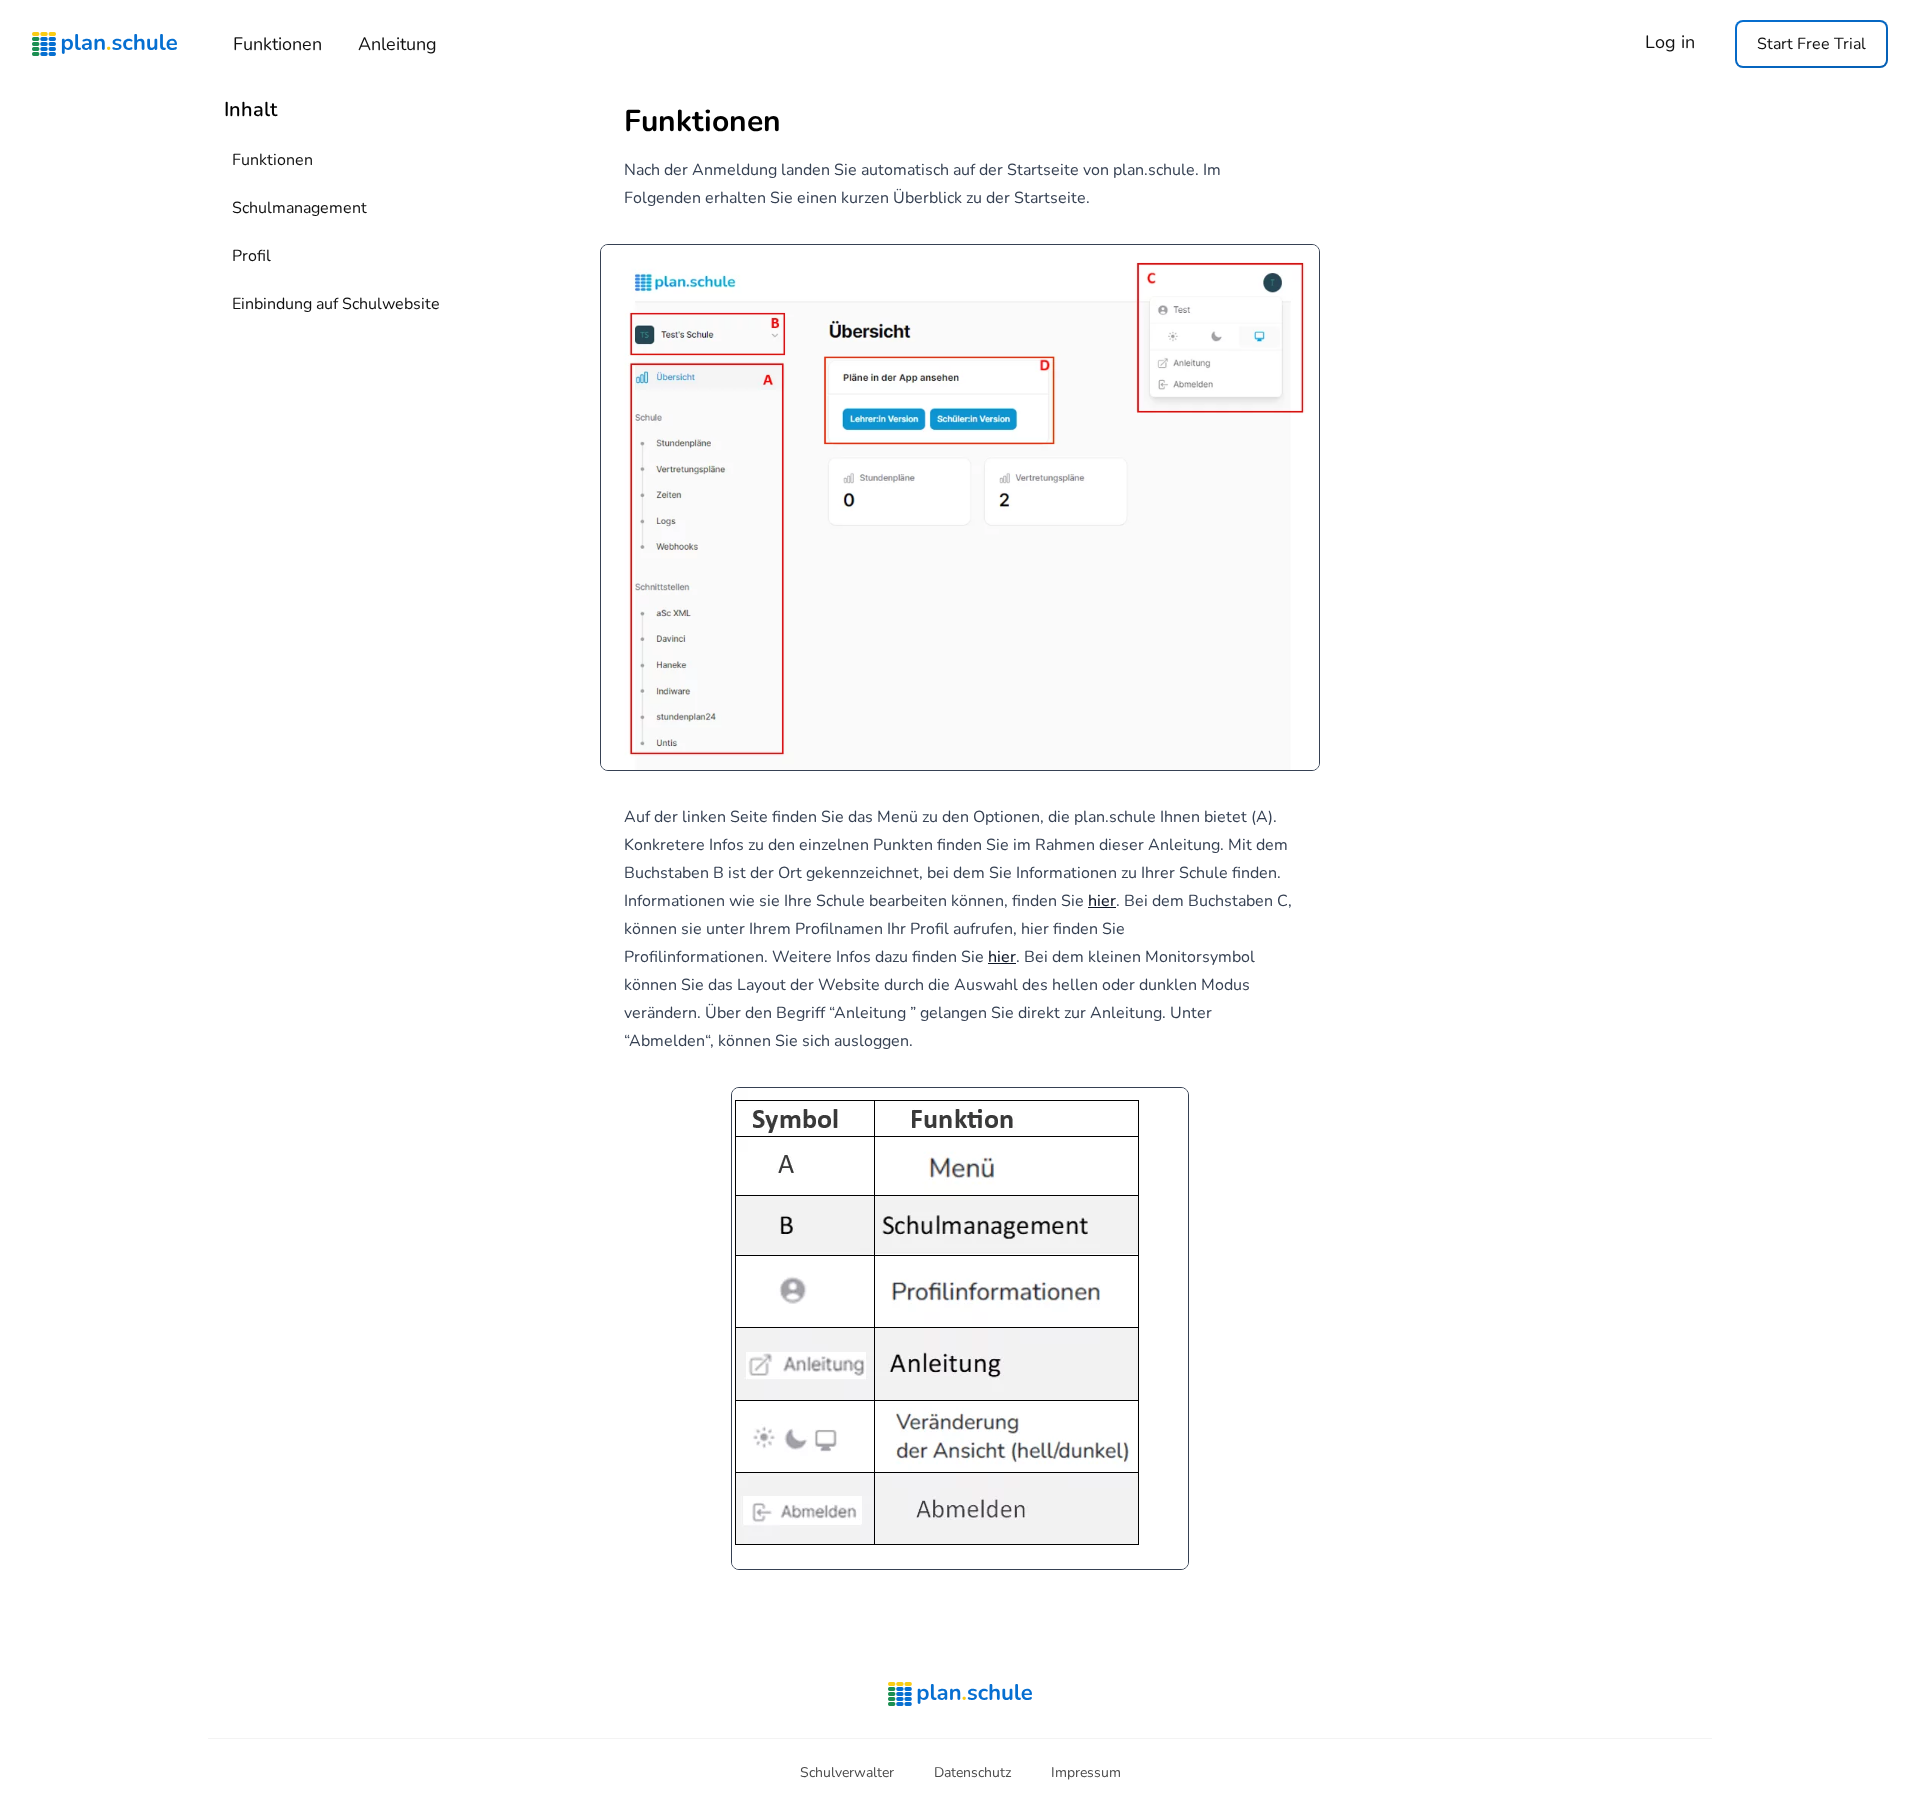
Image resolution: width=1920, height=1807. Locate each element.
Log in (1670, 42)
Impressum (1086, 1772)
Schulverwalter (847, 1772)
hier (1102, 901)
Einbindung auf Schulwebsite (336, 304)
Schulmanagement (299, 208)
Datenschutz (972, 1772)
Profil (251, 256)
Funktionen (277, 44)
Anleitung (397, 44)
